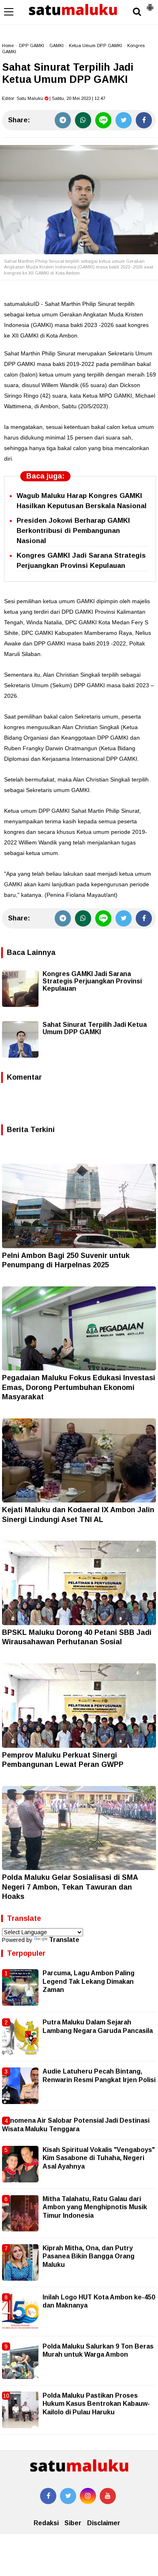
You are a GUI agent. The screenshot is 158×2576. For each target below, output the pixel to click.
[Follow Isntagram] (88, 2496)
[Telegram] (63, 120)
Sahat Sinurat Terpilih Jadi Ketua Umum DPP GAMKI (95, 1028)
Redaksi (46, 2523)
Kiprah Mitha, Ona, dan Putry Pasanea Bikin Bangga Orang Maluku (89, 2256)
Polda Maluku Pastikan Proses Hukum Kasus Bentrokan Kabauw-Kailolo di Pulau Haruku (96, 2404)
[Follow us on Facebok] (48, 2496)
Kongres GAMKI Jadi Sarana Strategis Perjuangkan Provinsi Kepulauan (92, 981)
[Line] (103, 120)
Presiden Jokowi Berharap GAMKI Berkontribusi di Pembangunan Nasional (73, 531)
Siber (73, 2523)
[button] (150, 4)
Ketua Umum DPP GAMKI (95, 45)
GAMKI (57, 45)
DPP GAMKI (32, 45)
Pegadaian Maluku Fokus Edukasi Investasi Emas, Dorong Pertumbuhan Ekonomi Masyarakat (79, 1387)
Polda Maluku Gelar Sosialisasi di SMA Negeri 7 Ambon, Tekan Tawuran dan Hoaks (70, 1887)
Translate (64, 1940)
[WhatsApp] (83, 120)
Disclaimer (104, 2523)
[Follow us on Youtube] (108, 2496)
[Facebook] (144, 120)
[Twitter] (124, 120)
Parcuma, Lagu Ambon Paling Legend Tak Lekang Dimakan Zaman (89, 1981)
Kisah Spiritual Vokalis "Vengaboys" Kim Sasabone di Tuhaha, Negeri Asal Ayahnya (99, 2158)
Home (8, 45)
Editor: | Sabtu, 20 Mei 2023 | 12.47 (54, 98)
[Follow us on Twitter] (68, 2496)
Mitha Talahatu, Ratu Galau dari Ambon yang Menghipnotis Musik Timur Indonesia (95, 2207)
